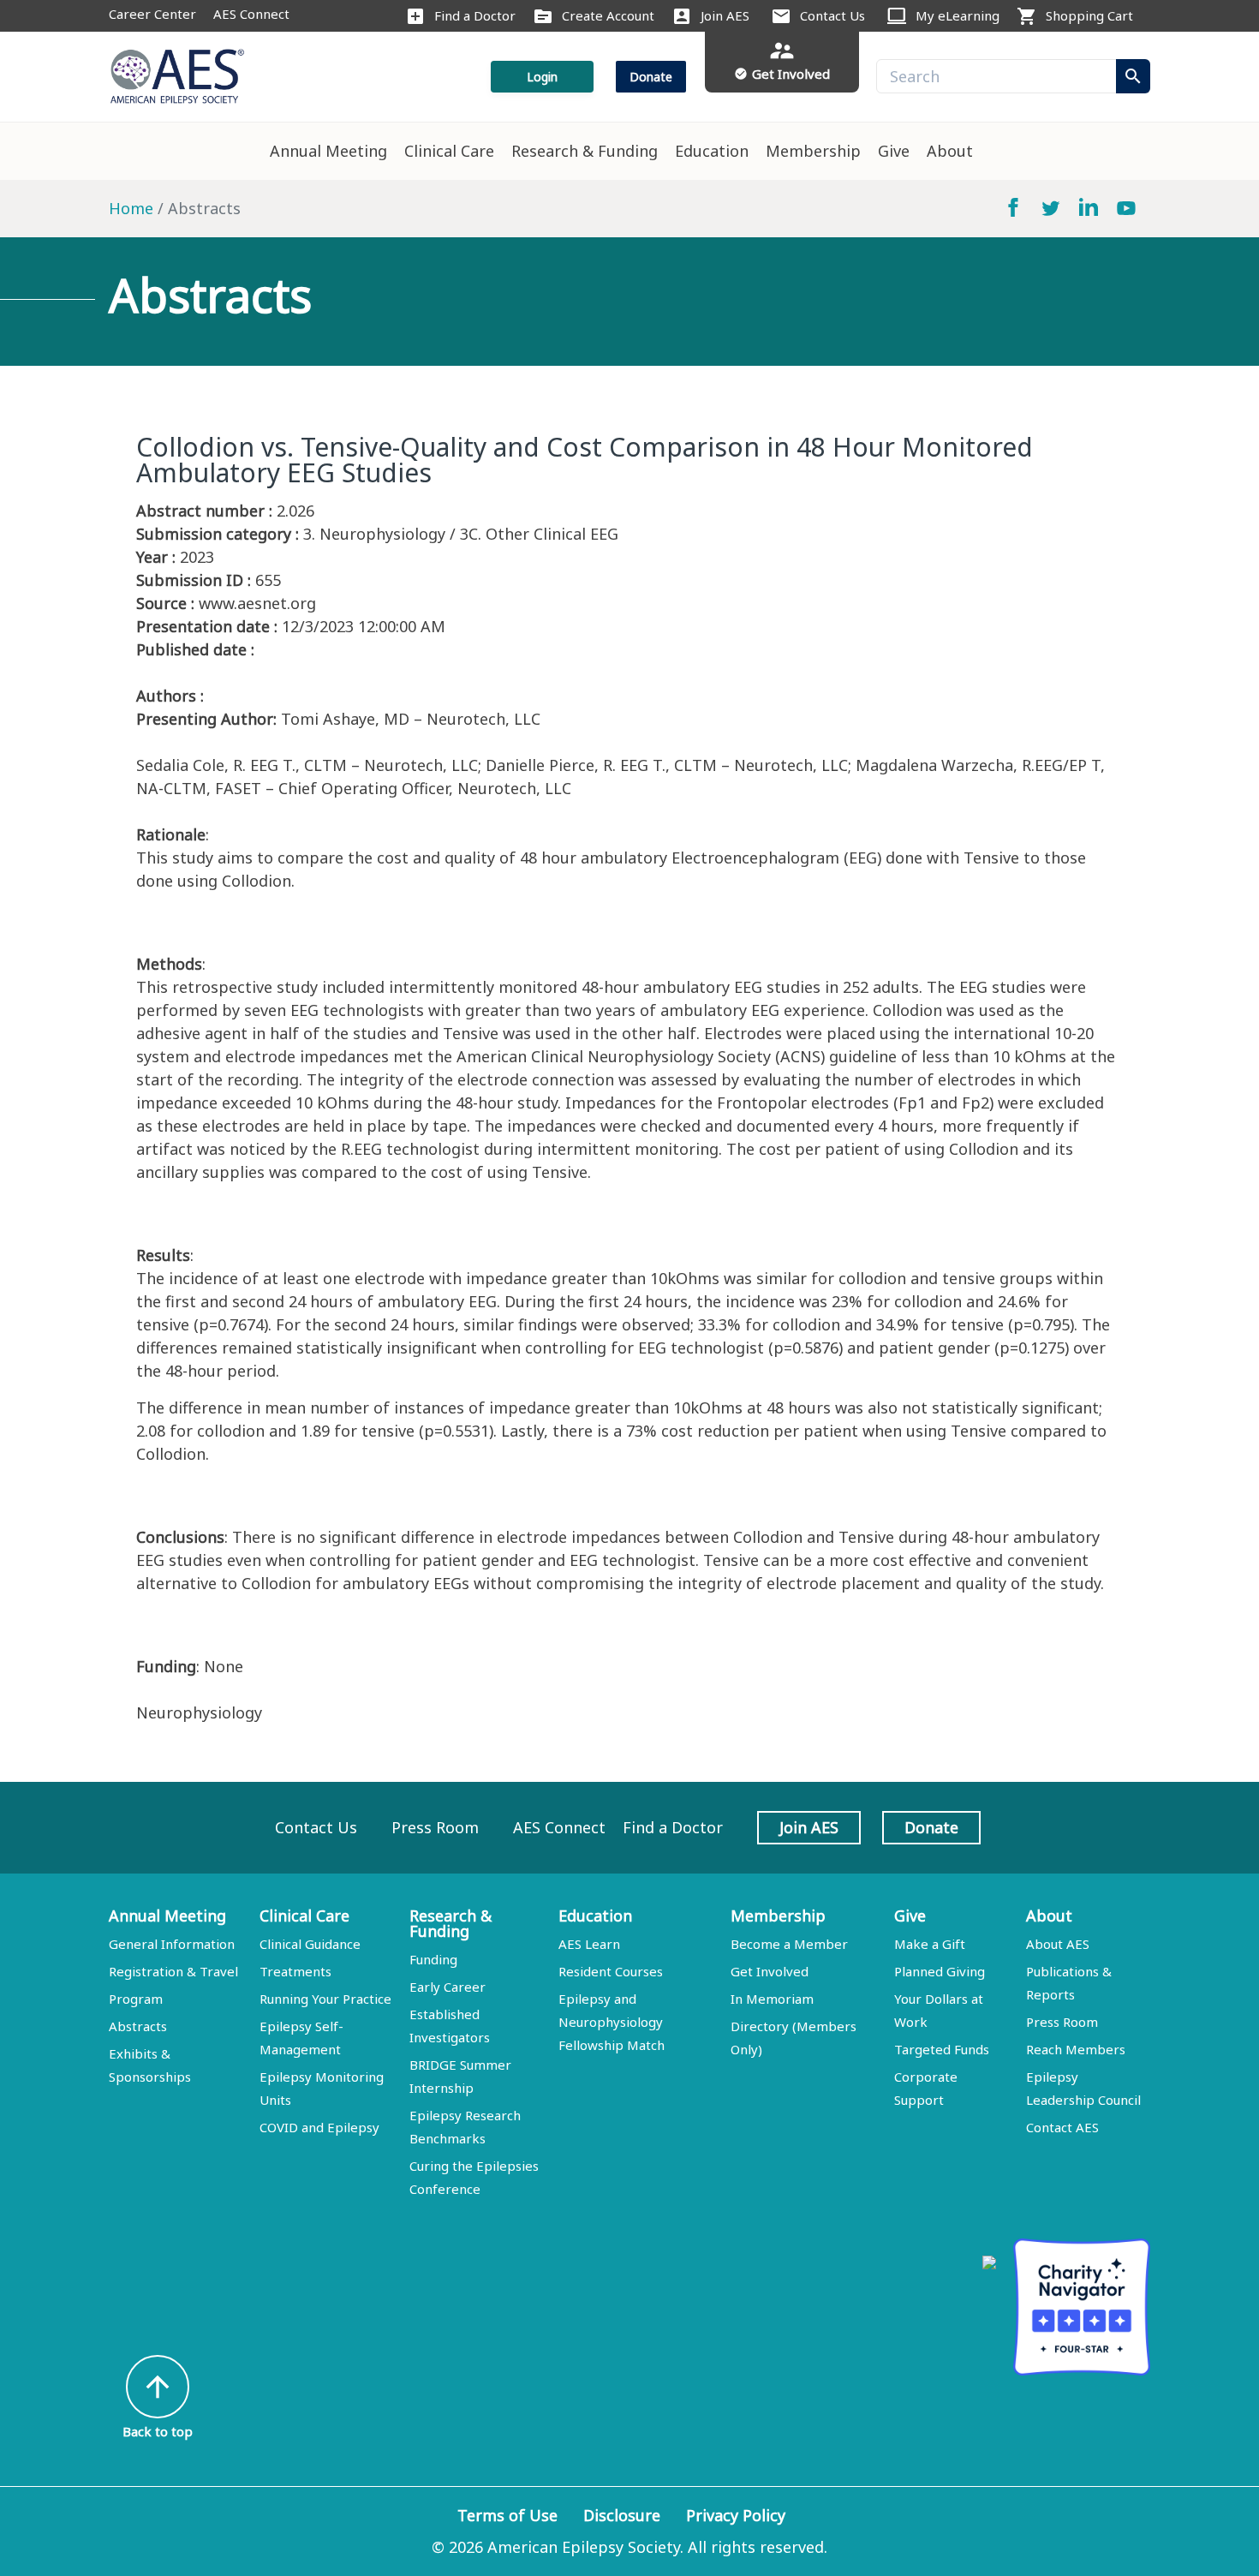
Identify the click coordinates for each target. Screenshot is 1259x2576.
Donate (651, 77)
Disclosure (622, 2515)
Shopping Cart (1089, 15)
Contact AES (1062, 2127)
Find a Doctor (475, 15)
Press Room (435, 1827)
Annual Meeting (328, 151)
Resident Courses (611, 1971)
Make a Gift (930, 1944)
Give (894, 151)
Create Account (608, 15)
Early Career (448, 1987)
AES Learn (589, 1944)
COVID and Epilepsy (319, 2127)
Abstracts (138, 2026)
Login (542, 77)
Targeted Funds (942, 2049)
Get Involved (770, 1971)
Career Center (152, 14)
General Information (172, 1944)
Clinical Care (449, 151)
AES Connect (251, 14)
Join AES (725, 15)
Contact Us (832, 15)
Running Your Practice (325, 1999)
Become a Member (789, 1944)
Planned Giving (940, 1971)
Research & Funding (585, 151)
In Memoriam (772, 1999)
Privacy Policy (736, 2515)
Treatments (295, 1971)
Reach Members (1076, 2049)
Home (131, 208)
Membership (813, 151)
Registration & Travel (173, 1971)
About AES (1058, 1944)
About (950, 151)
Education (712, 151)
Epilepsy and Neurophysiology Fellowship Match (612, 2022)
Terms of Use (507, 2515)
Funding (433, 1959)
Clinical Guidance (310, 1944)
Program (136, 1999)
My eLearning (958, 15)
